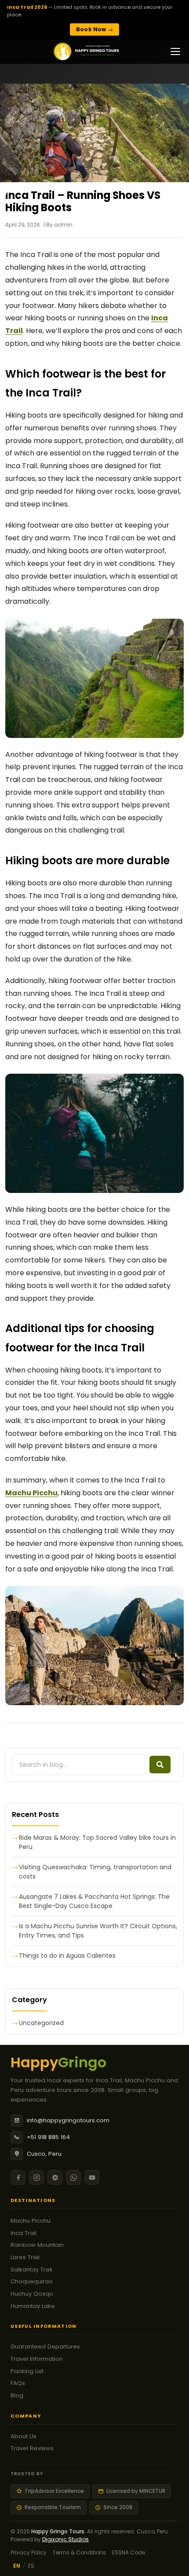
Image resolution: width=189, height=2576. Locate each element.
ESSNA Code (129, 2552)
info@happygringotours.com (68, 2120)
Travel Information (37, 2359)
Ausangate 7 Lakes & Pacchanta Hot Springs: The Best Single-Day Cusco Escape (94, 1901)
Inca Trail (24, 2233)
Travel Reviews (32, 2448)
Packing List (27, 2371)
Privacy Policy (29, 2552)
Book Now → (94, 29)
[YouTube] (92, 2177)
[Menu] (175, 51)
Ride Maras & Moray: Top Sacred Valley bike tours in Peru (97, 1842)
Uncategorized (41, 2023)
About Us (24, 2436)
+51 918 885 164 (48, 2137)
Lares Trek (25, 2257)
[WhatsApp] (73, 2177)
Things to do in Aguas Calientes (67, 1956)
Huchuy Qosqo (32, 2294)
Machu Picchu (31, 2221)
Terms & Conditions (79, 2552)
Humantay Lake (33, 2306)
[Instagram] (36, 2177)
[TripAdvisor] (55, 2177)
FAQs (18, 2383)
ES (31, 2566)
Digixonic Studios (65, 2539)
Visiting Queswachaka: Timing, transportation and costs (95, 1872)
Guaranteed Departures (45, 2347)
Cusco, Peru (44, 2154)
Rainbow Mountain (37, 2245)
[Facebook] (18, 2177)
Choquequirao (32, 2281)
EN (17, 2566)
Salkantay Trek (32, 2270)
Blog (17, 2395)
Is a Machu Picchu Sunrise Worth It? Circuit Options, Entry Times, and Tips (98, 1931)
